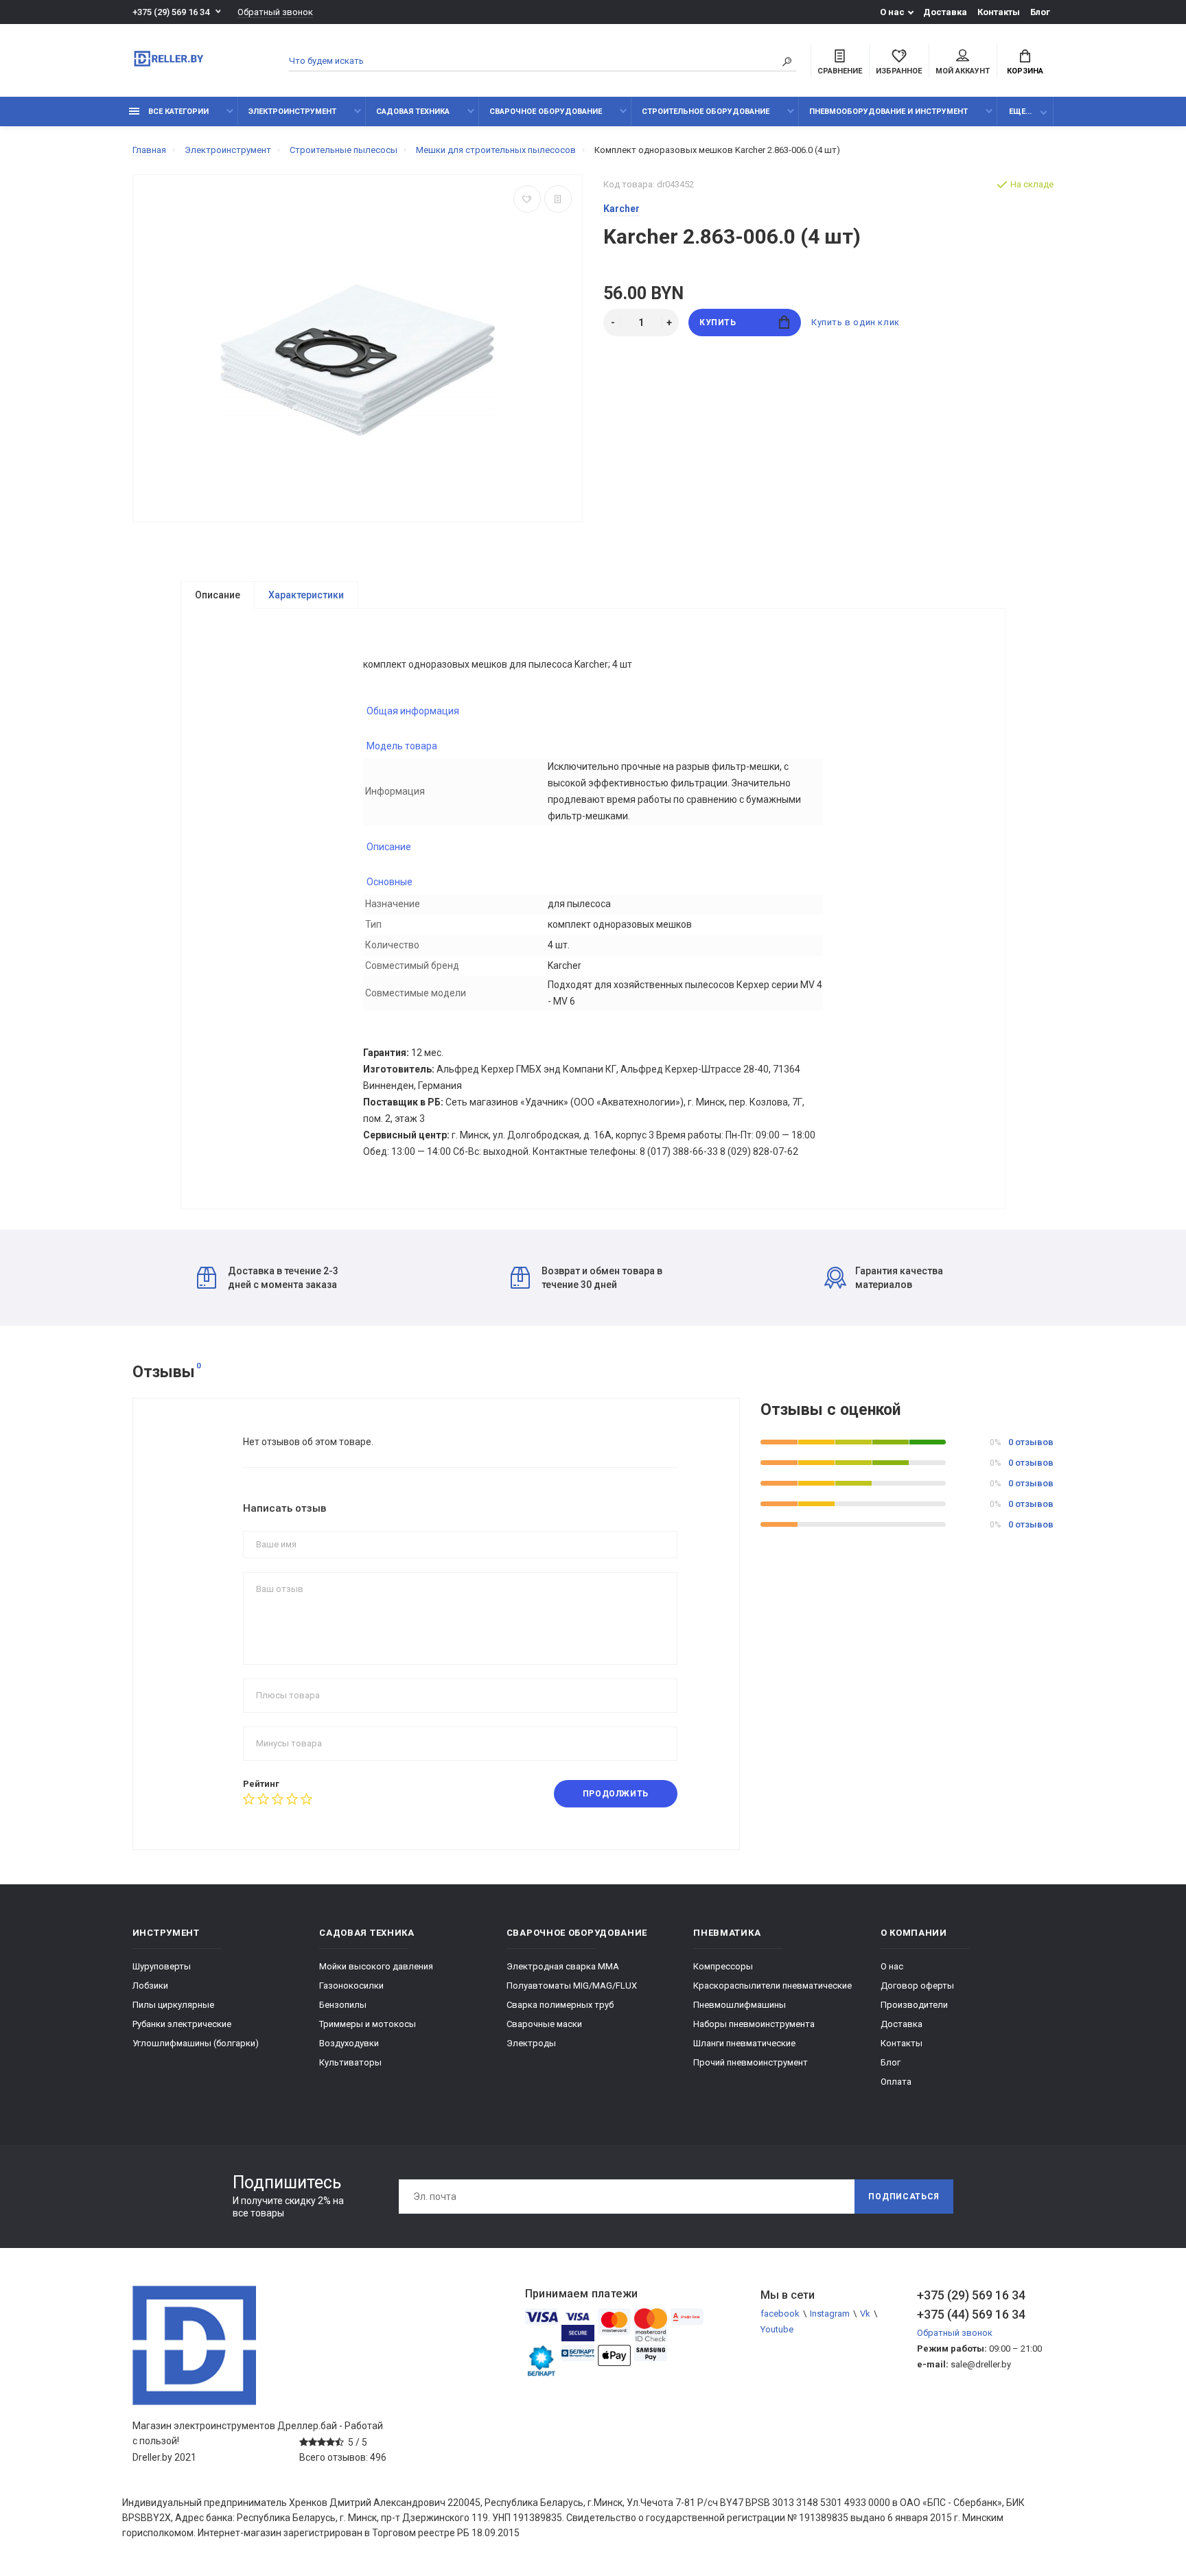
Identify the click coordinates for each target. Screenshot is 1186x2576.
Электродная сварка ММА (563, 1966)
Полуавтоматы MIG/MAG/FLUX (572, 1986)
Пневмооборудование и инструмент (888, 112)
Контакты (999, 12)
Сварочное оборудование (546, 112)
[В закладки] (527, 199)
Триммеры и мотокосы (368, 2024)
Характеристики (306, 595)
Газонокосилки (351, 1986)
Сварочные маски (544, 2024)
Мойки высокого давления (376, 1966)
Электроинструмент (292, 112)
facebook (780, 2314)
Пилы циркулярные (173, 2005)
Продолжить (616, 1794)
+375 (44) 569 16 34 (971, 2314)
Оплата (896, 2082)
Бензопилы (343, 2005)
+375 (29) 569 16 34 (171, 12)
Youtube (777, 2329)
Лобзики (150, 1986)
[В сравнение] (558, 199)
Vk (865, 2314)
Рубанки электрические (182, 2024)
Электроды (531, 2043)
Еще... (1020, 112)
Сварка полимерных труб (560, 2005)
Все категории (177, 112)
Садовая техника (413, 112)
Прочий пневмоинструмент (751, 2062)
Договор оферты (917, 1986)
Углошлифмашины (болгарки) (196, 2043)
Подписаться (904, 2197)
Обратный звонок (275, 12)
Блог (1040, 12)
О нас (892, 12)
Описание (218, 595)
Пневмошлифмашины (740, 2005)
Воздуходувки (349, 2043)
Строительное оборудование (706, 112)
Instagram (830, 2314)
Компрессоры (723, 1966)
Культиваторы (350, 2062)
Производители (914, 2005)
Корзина (1025, 71)
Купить (718, 323)
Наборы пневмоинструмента (754, 2024)
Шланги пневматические (744, 2043)
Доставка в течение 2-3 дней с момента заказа (283, 1278)
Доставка (945, 12)
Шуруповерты (162, 1966)
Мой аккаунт (963, 71)
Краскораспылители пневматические (772, 1986)
